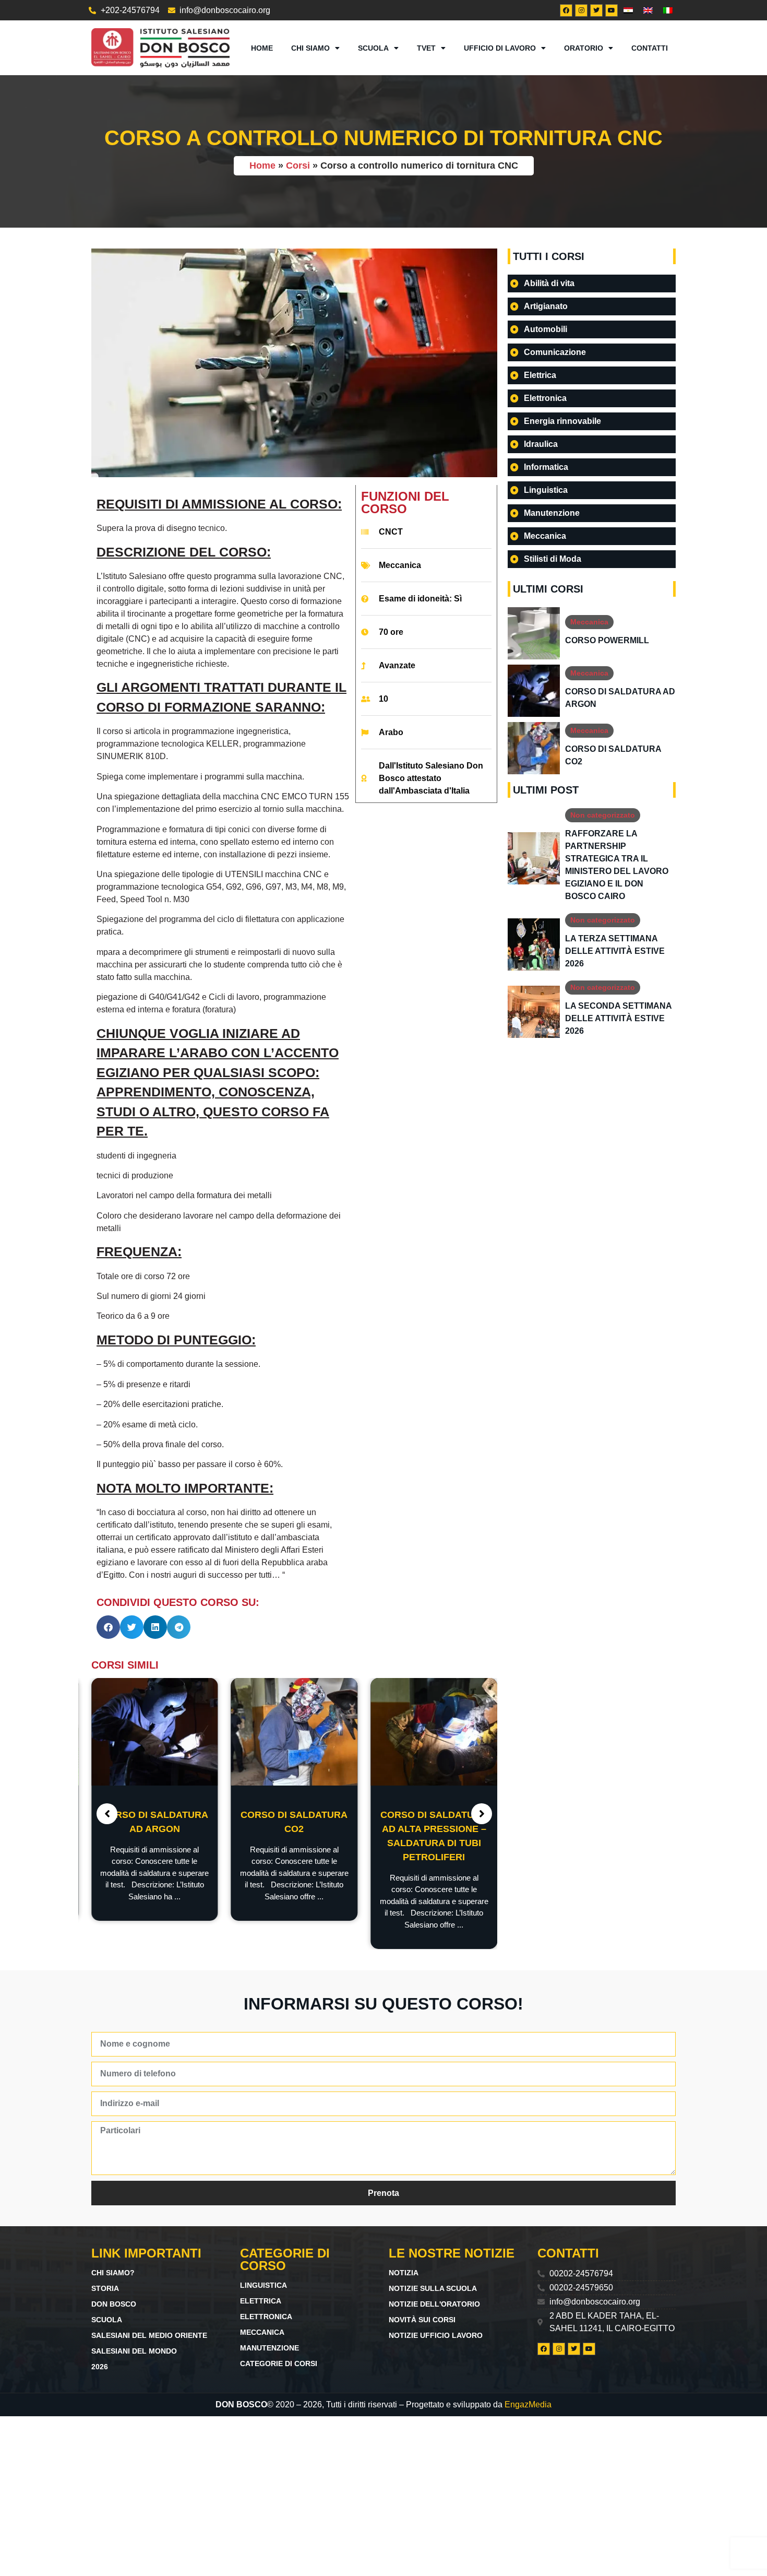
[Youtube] (612, 10)
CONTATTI (650, 48)
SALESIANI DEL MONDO (134, 2351)
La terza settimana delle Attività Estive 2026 (615, 951)
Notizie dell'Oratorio (434, 2304)
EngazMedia (528, 2404)
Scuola (373, 48)
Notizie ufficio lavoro (436, 2335)
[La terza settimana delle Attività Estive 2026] (534, 944)
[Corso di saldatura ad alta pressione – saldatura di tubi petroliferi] (434, 1732)
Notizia (404, 2273)
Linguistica (263, 2285)
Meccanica (400, 565)
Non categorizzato (603, 815)
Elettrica (261, 2301)
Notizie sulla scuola (433, 2288)
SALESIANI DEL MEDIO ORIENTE (149, 2335)
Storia (105, 2288)
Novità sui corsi (422, 2320)
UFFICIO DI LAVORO (500, 48)
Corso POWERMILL (607, 640)
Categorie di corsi (279, 2364)
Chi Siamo (310, 48)
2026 (100, 2367)
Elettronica (266, 2317)
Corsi (298, 166)
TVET (426, 48)
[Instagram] (581, 10)
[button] (108, 1627)
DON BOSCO (114, 2304)
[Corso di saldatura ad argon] (155, 1732)
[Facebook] (566, 10)
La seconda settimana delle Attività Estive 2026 (618, 1018)
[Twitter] (596, 10)
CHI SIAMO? (113, 2273)
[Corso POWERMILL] (534, 633)
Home (262, 48)
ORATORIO (584, 48)
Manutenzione (269, 2348)
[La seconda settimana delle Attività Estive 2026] (534, 1012)
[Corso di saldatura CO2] (295, 1732)
